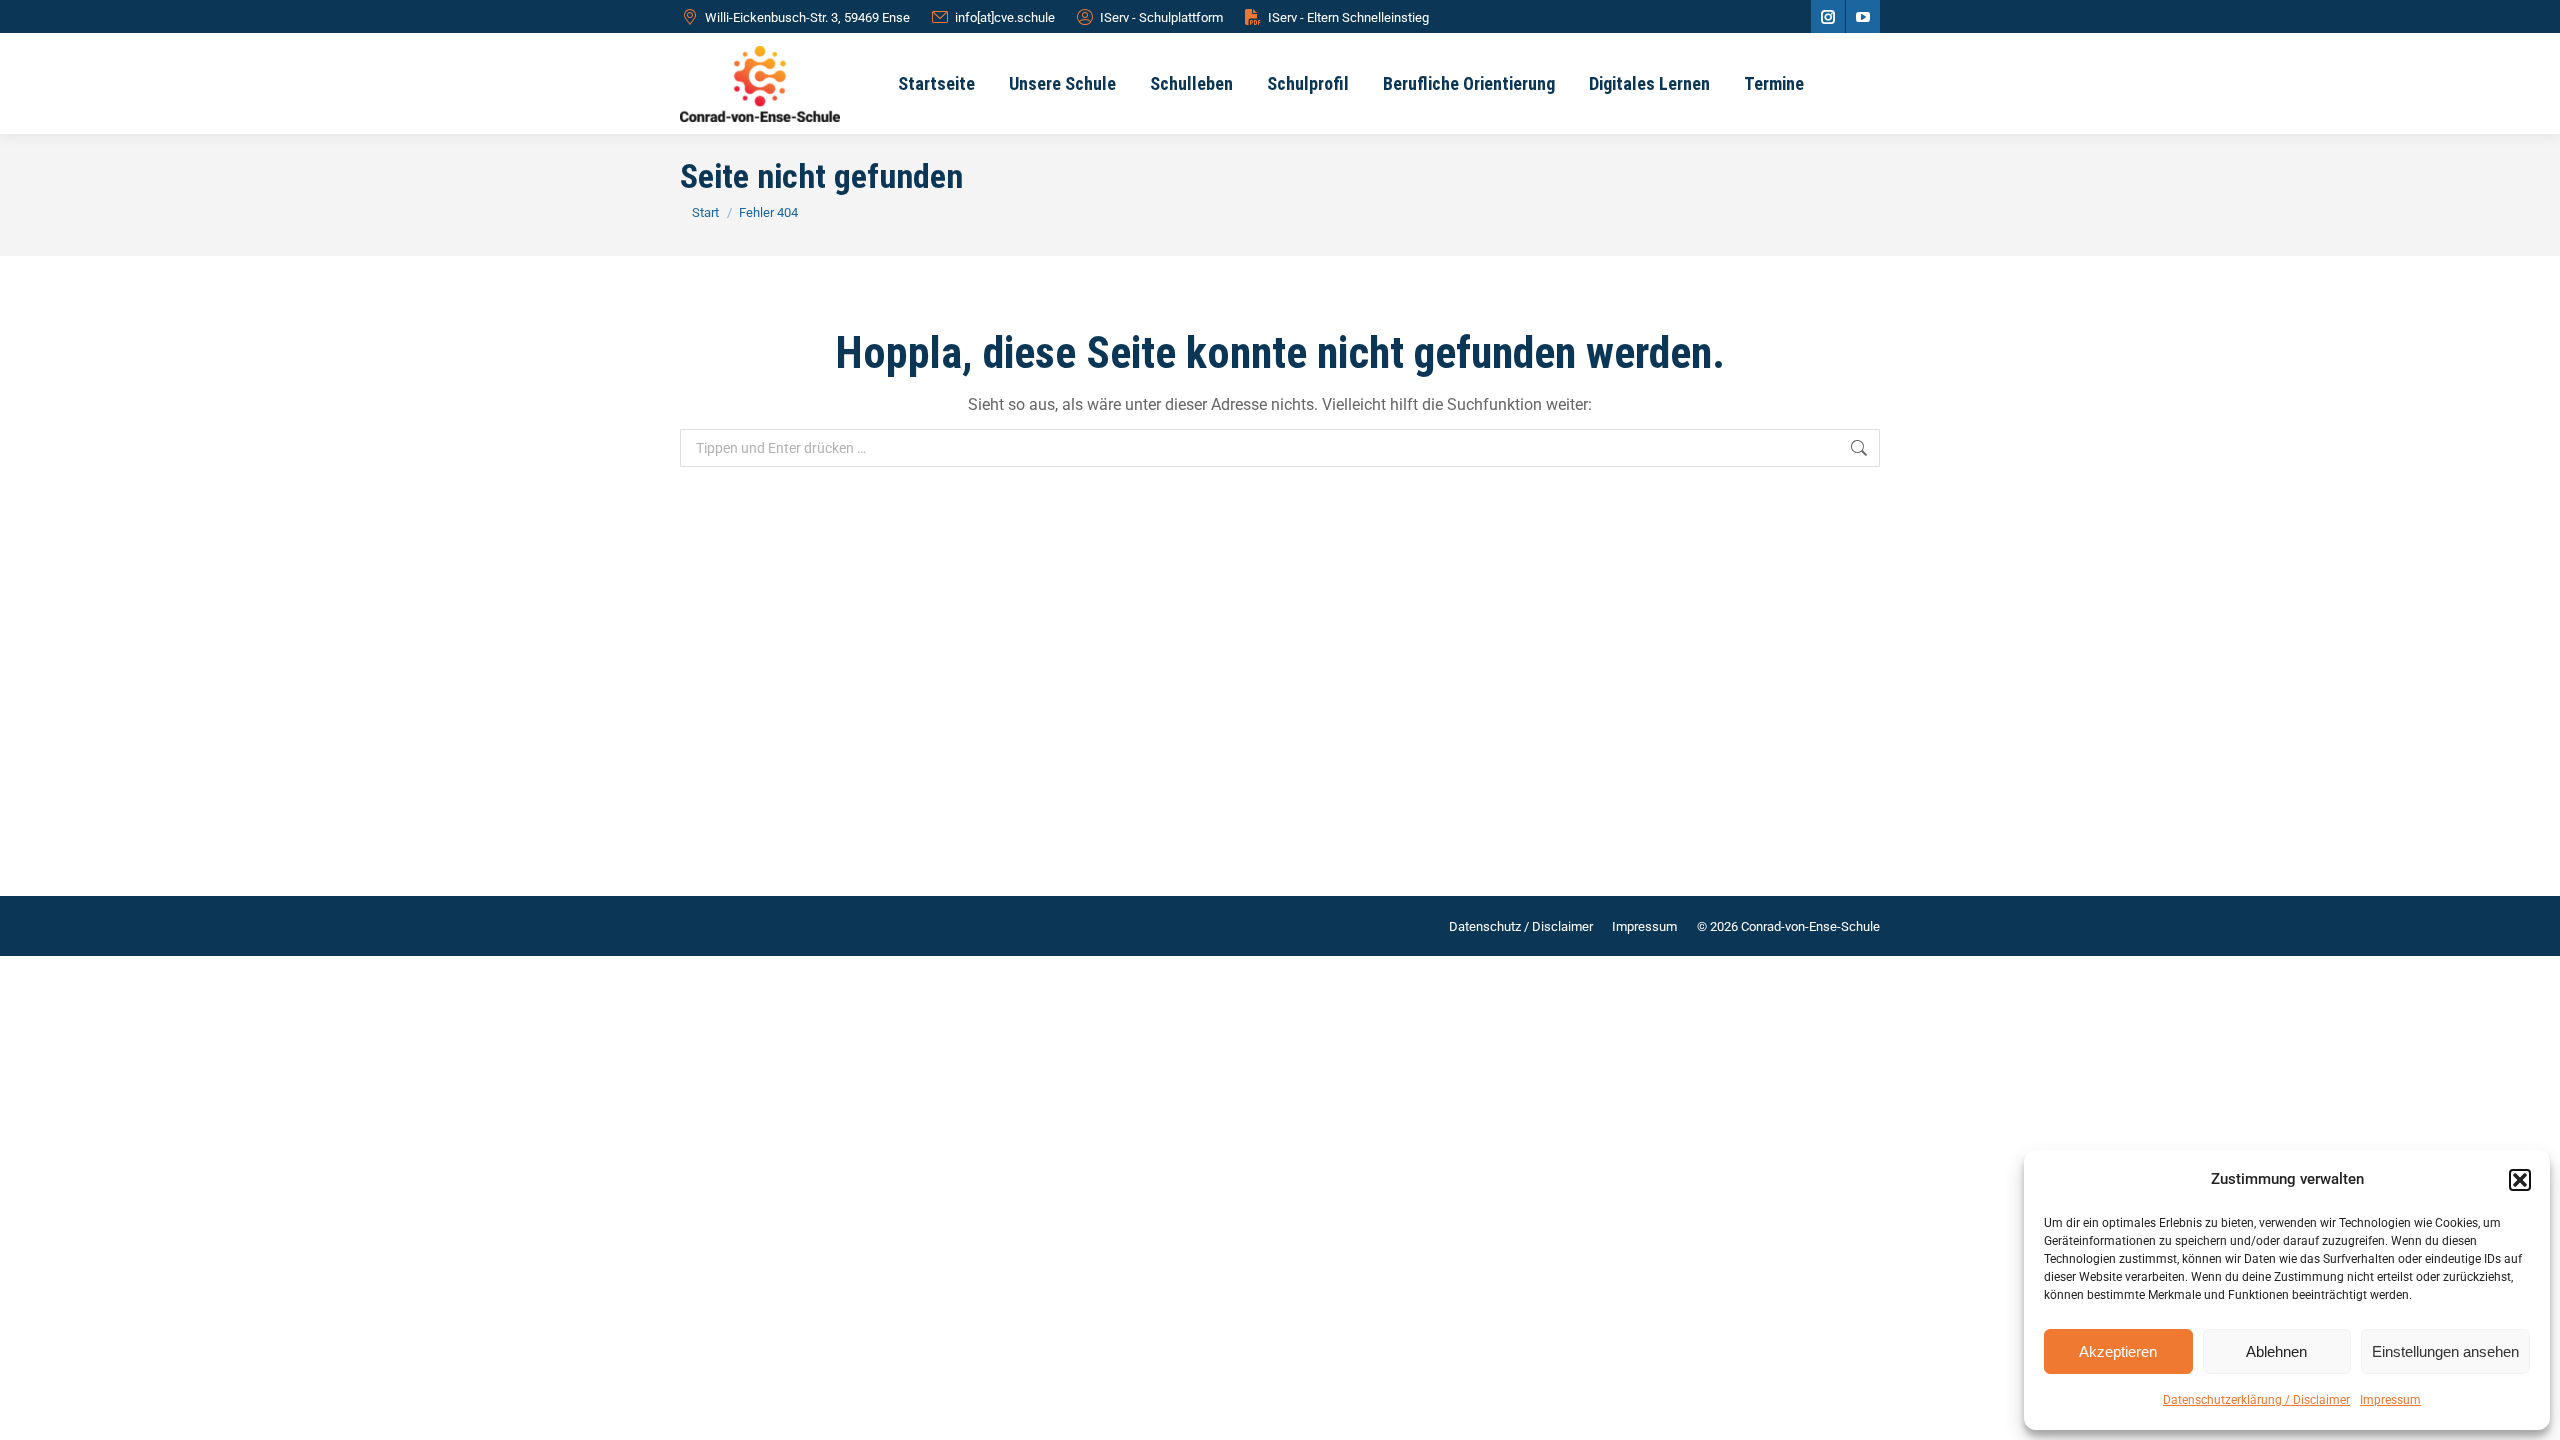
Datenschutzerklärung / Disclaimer (2256, 1400)
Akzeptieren (2118, 1351)
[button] (2520, 1180)
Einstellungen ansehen (2445, 1351)
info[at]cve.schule (1005, 17)
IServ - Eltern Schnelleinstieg (1348, 17)
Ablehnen (2276, 1351)
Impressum (2390, 1400)
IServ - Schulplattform (1161, 17)
